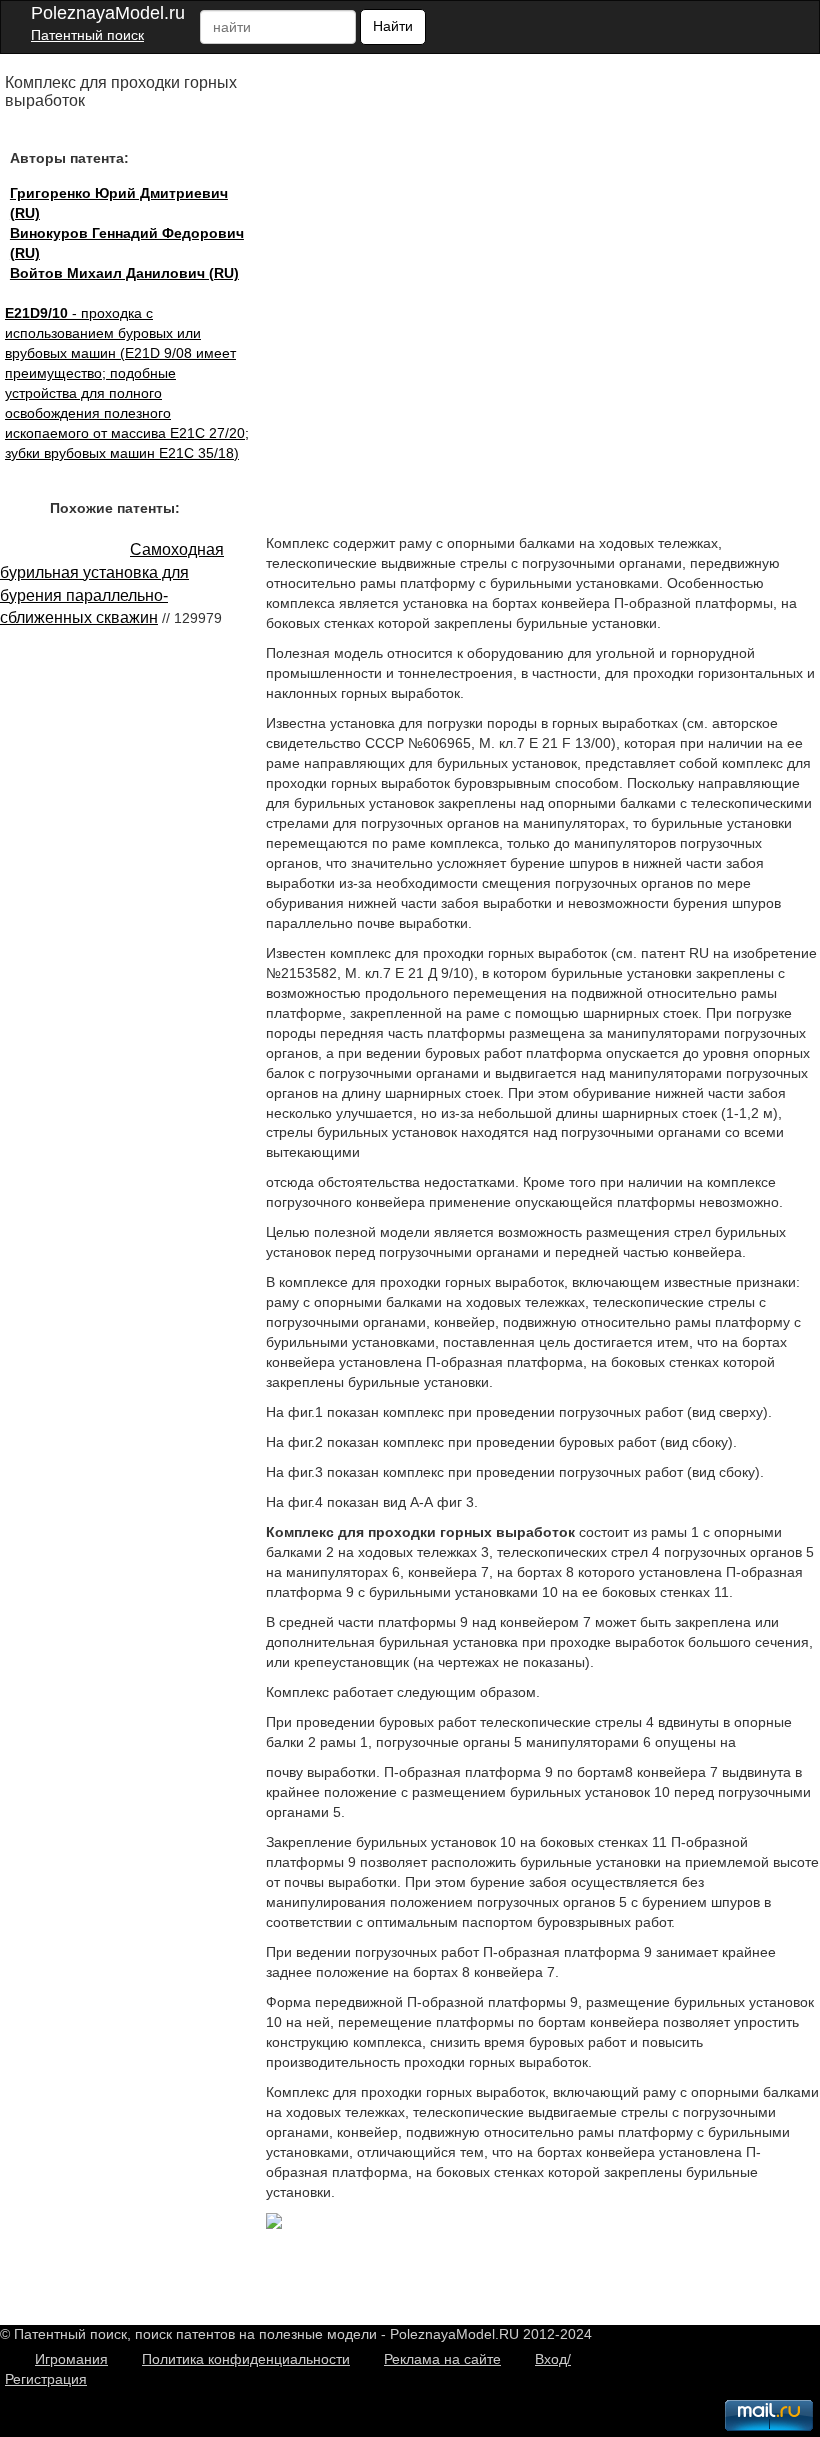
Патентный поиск (87, 35)
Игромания (71, 2359)
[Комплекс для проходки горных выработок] (274, 2224)
